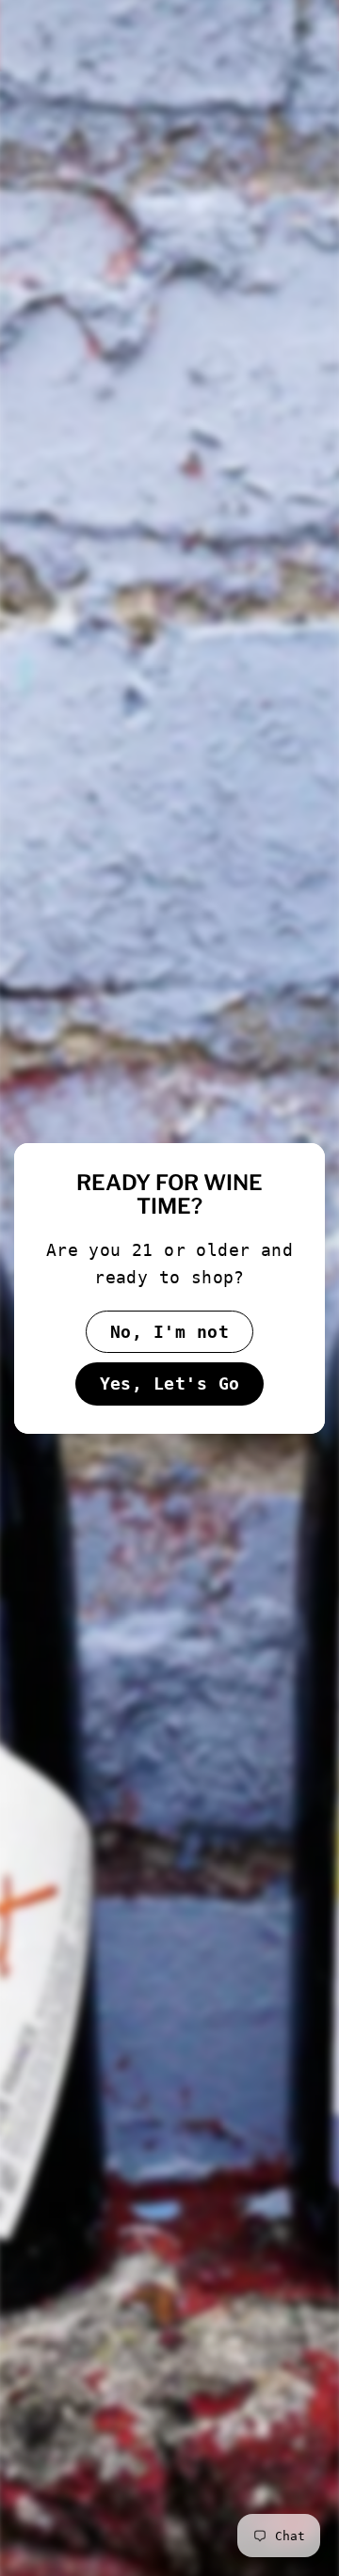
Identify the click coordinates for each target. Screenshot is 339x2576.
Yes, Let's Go (170, 1383)
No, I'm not (169, 1331)
